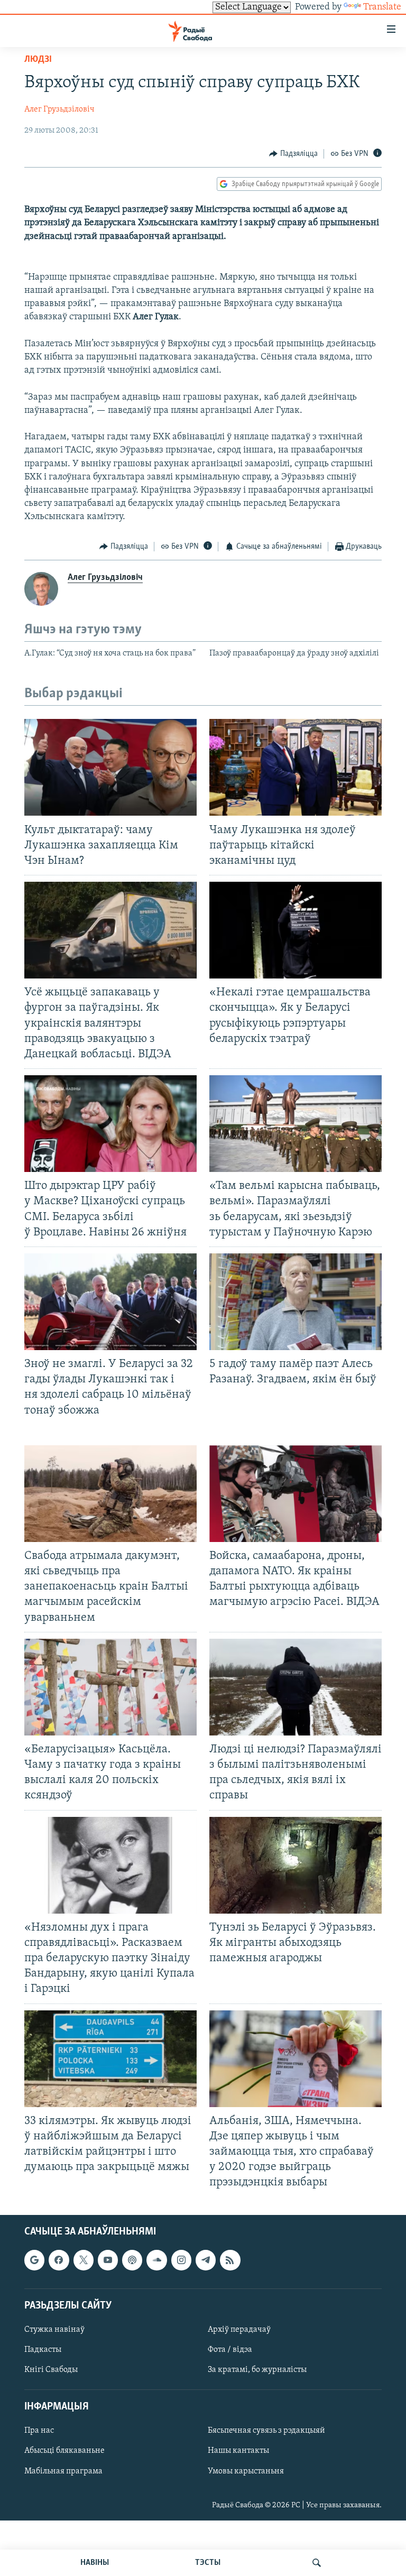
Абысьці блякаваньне (64, 2451)
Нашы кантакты (238, 2451)
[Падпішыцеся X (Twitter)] (84, 2260)
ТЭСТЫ (208, 2563)
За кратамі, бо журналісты (257, 2370)
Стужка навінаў (54, 2329)
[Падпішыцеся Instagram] (181, 2260)
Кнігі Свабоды (51, 2370)
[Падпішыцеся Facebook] (59, 2260)
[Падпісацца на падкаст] (132, 2260)
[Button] (293, 154)
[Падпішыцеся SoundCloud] (156, 2260)
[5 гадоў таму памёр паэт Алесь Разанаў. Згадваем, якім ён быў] (296, 1302)
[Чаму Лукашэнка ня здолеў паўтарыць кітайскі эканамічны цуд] (296, 767)
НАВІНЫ (95, 2563)
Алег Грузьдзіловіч (59, 109)
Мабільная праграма (63, 2471)
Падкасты (43, 2350)
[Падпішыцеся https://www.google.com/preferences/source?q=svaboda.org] (34, 2260)
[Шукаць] (317, 2563)
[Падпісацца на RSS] (230, 2260)
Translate (382, 7)
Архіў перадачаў (239, 2329)
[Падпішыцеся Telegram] (206, 2260)
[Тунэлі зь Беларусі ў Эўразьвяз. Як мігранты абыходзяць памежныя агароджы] (296, 1865)
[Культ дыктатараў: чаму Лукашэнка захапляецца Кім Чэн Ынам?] (110, 767)
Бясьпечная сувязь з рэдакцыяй (266, 2431)
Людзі (38, 60)
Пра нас (39, 2431)
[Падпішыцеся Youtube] (108, 2260)
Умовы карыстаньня (246, 2471)
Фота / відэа (230, 2350)
